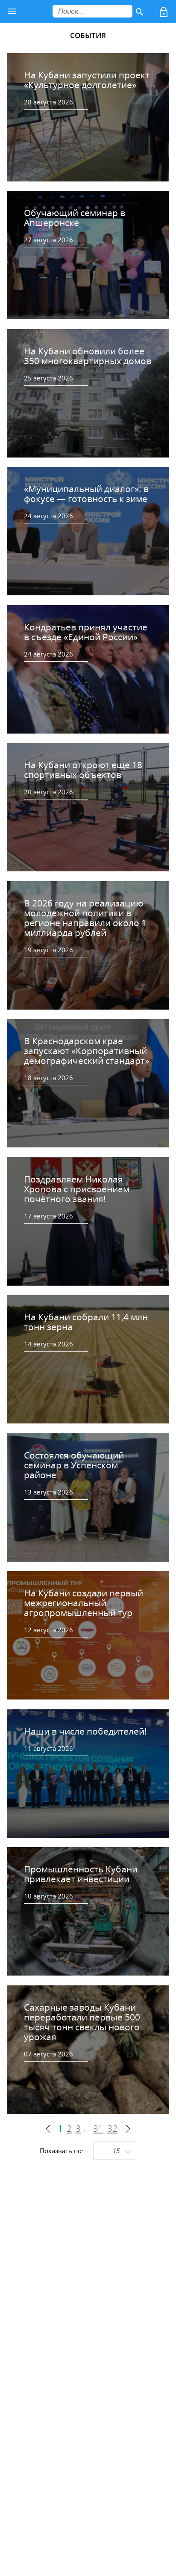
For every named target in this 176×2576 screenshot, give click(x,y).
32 (112, 2129)
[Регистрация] (164, 14)
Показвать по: (62, 2151)
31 (98, 2129)
